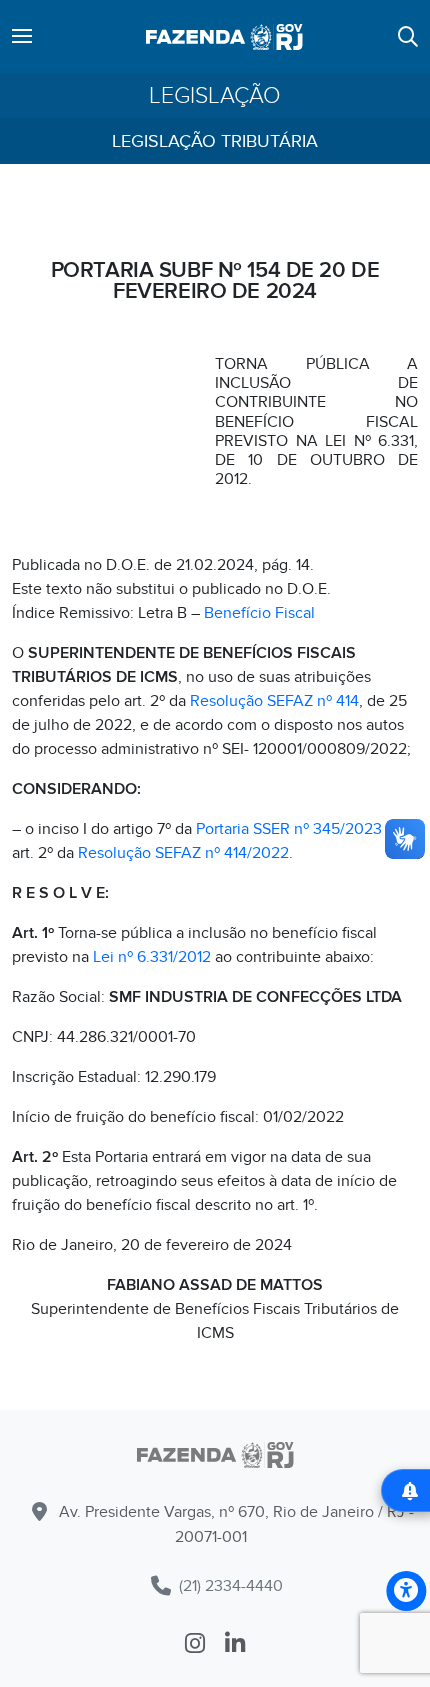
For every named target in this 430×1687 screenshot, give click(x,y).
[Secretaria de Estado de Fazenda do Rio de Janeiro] (215, 1458)
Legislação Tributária (215, 141)
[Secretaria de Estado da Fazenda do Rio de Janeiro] (224, 37)
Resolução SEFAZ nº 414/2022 (183, 853)
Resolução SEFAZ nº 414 (274, 701)
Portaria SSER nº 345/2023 (289, 829)
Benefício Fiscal (259, 613)
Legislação (215, 96)
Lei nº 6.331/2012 (152, 957)
